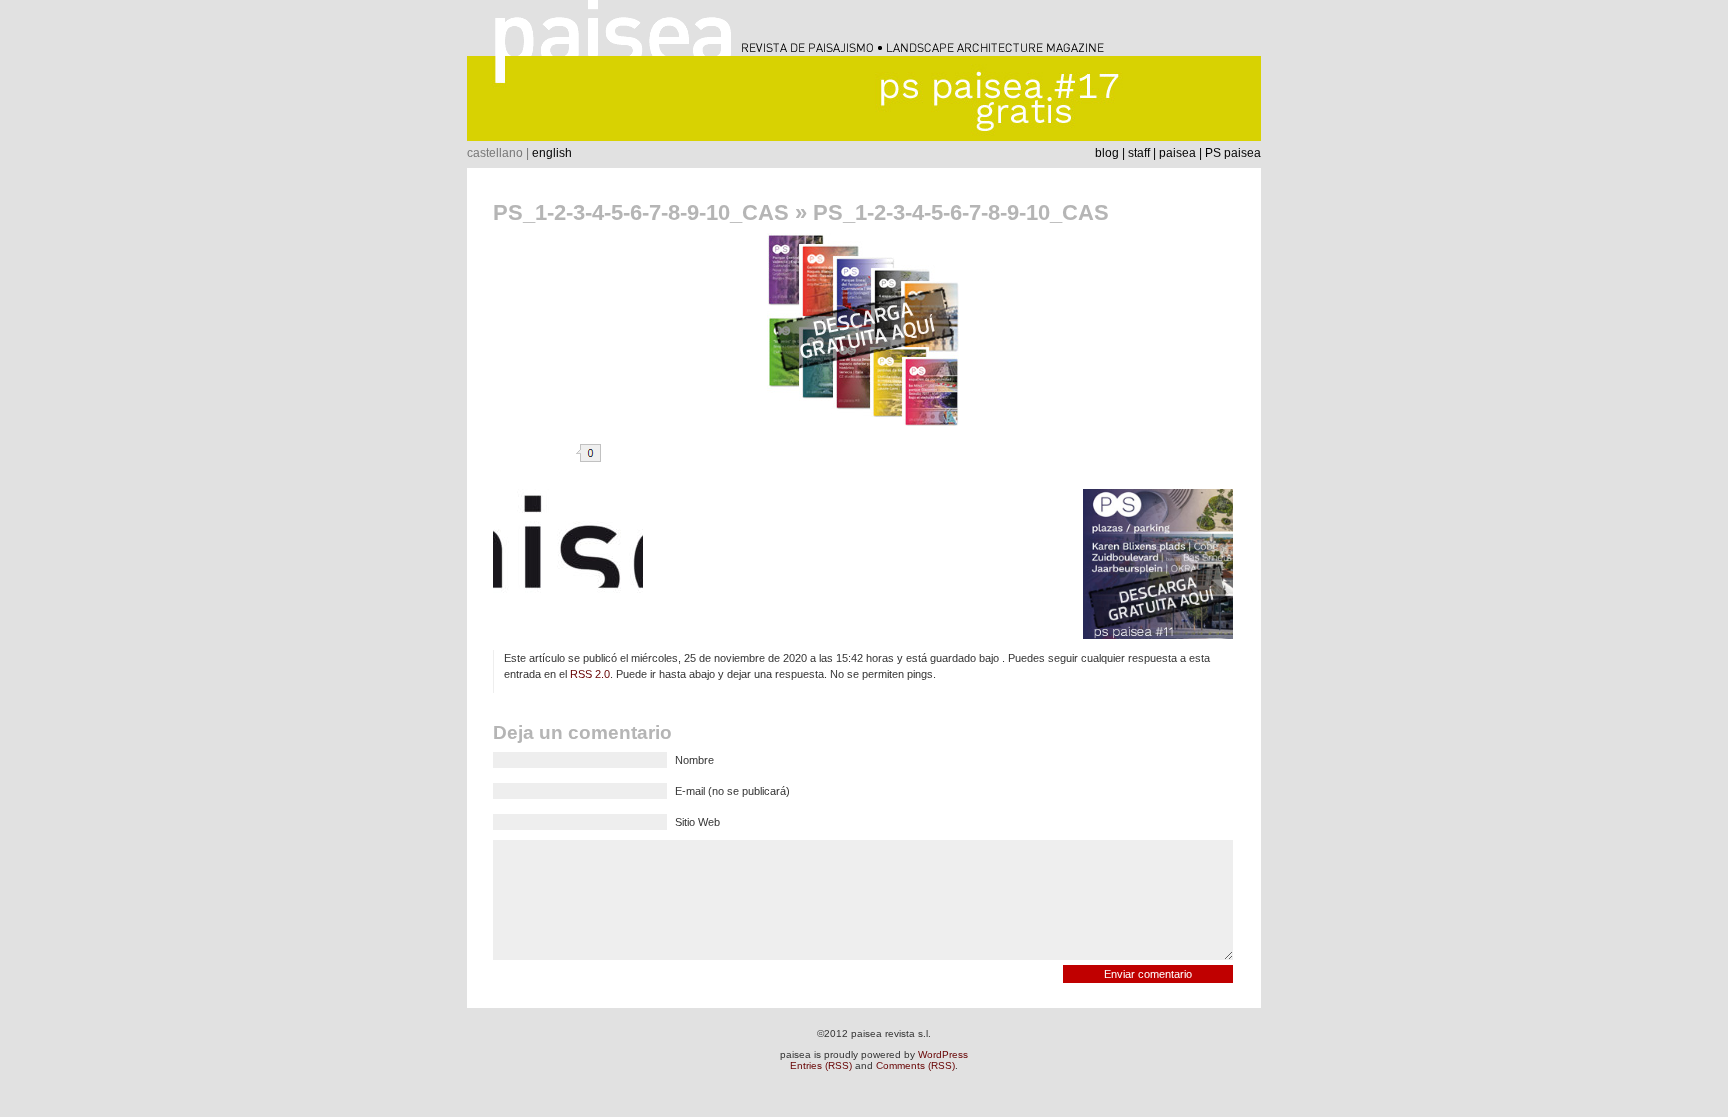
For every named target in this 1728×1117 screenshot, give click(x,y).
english (552, 153)
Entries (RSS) (821, 1065)
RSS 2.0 (590, 674)
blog (1107, 153)
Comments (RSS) (915, 1065)
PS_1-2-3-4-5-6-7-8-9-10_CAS (641, 212)
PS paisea (1233, 153)
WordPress (943, 1054)
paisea (1177, 153)
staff (1139, 153)
